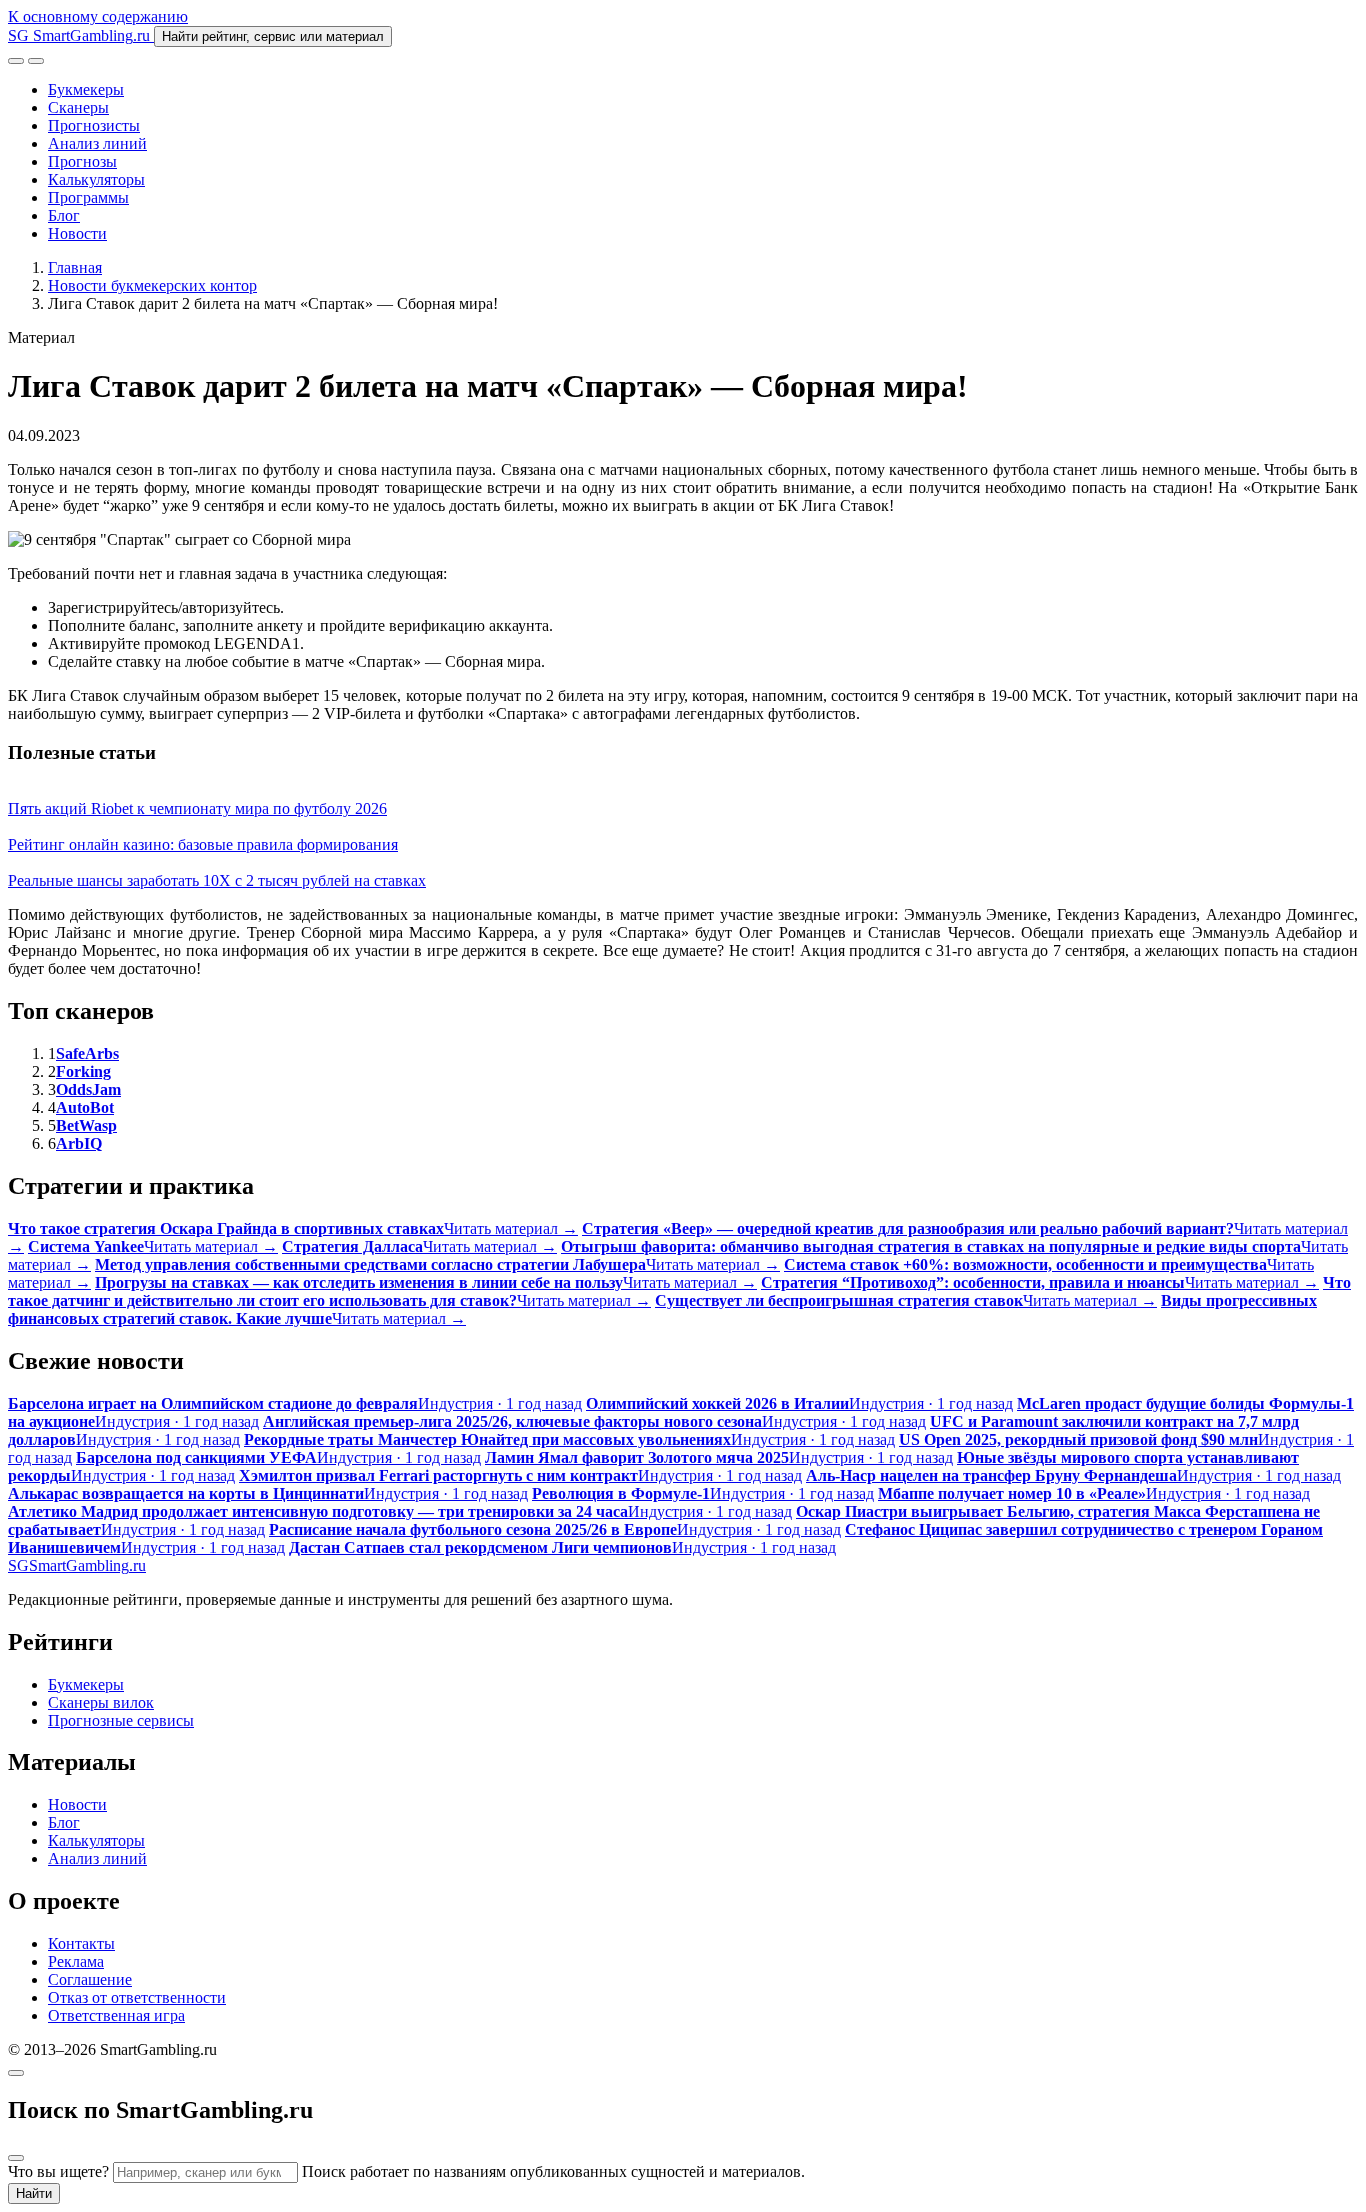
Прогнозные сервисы (121, 1720)
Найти (34, 2193)
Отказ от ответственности (137, 1997)
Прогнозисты (94, 125)
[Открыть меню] (36, 61)
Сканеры (78, 107)
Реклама (76, 1961)
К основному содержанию (98, 16)
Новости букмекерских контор (152, 285)
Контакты (81, 1943)
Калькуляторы (96, 179)
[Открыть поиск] (16, 61)
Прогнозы (82, 161)
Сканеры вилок (101, 1702)
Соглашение (90, 1979)
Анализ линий (97, 143)
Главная (75, 267)
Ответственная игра (116, 2015)
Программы (88, 197)
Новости (77, 233)
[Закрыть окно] (16, 2073)
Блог (64, 215)
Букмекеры (86, 89)
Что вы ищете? (58, 2171)
